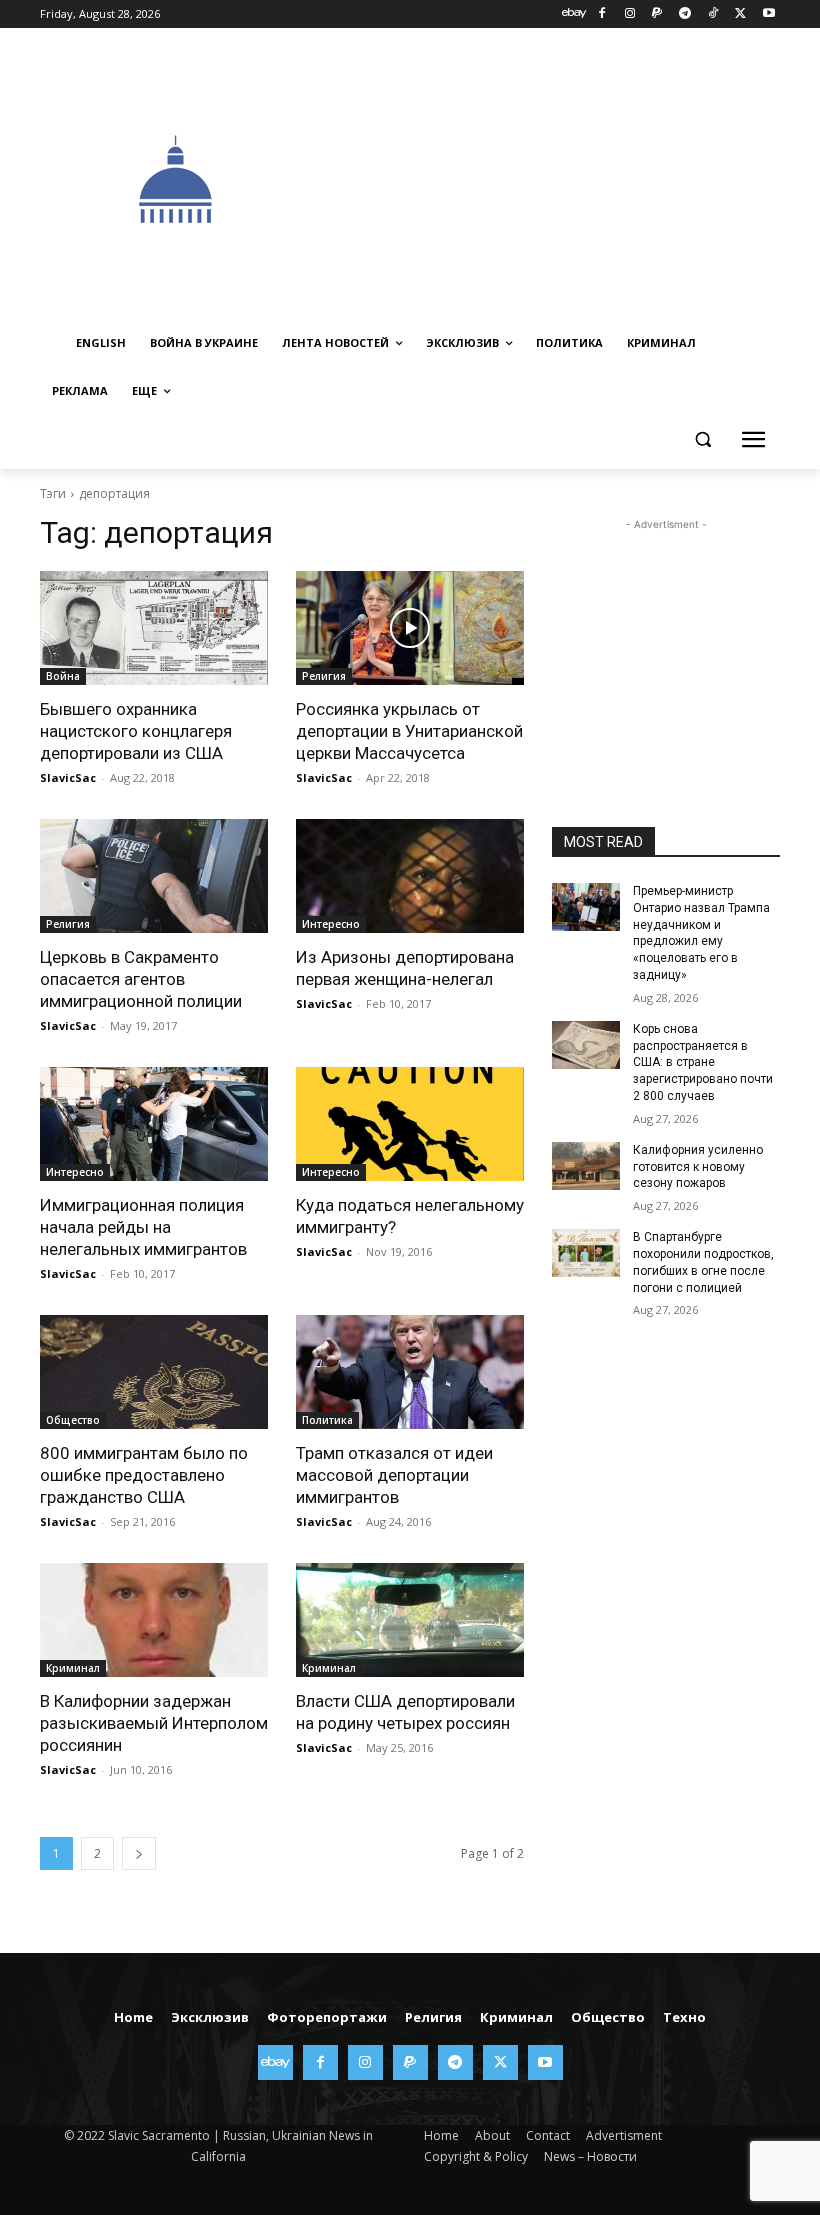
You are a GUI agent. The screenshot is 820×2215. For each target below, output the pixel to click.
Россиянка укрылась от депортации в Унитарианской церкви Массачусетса (409, 731)
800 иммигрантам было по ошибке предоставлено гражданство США (144, 1475)
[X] (740, 14)
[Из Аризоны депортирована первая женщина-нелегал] (410, 876)
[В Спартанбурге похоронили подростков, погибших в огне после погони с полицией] (586, 1253)
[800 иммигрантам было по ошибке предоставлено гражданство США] (154, 1372)
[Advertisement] (566, 177)
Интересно (331, 924)
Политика (327, 1420)
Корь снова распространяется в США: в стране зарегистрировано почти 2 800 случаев (703, 1062)
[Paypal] (657, 14)
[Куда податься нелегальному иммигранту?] (410, 1124)
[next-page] (139, 1853)
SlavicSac (68, 777)
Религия (324, 676)
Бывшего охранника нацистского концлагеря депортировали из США (136, 731)
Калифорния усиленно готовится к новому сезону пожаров (698, 1167)
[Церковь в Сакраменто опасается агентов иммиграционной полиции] (154, 876)
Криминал (73, 1668)
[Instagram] (629, 14)
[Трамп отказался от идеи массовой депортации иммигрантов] (410, 1372)
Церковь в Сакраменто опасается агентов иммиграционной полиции (141, 979)
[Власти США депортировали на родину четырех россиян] (410, 1620)
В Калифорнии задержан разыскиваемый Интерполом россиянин (154, 1723)
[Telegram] (685, 14)
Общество (73, 1420)
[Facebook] (601, 14)
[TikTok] (713, 14)
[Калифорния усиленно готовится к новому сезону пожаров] (586, 1166)
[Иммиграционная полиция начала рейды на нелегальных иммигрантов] (154, 1124)
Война (63, 676)
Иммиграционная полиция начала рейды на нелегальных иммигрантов (143, 1227)
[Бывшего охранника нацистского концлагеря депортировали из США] (154, 628)
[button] (702, 439)
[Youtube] (768, 14)
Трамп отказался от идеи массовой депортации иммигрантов (394, 1475)
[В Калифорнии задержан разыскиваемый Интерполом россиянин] (154, 1620)
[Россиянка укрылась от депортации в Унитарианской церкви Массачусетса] (410, 628)
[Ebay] (574, 14)
